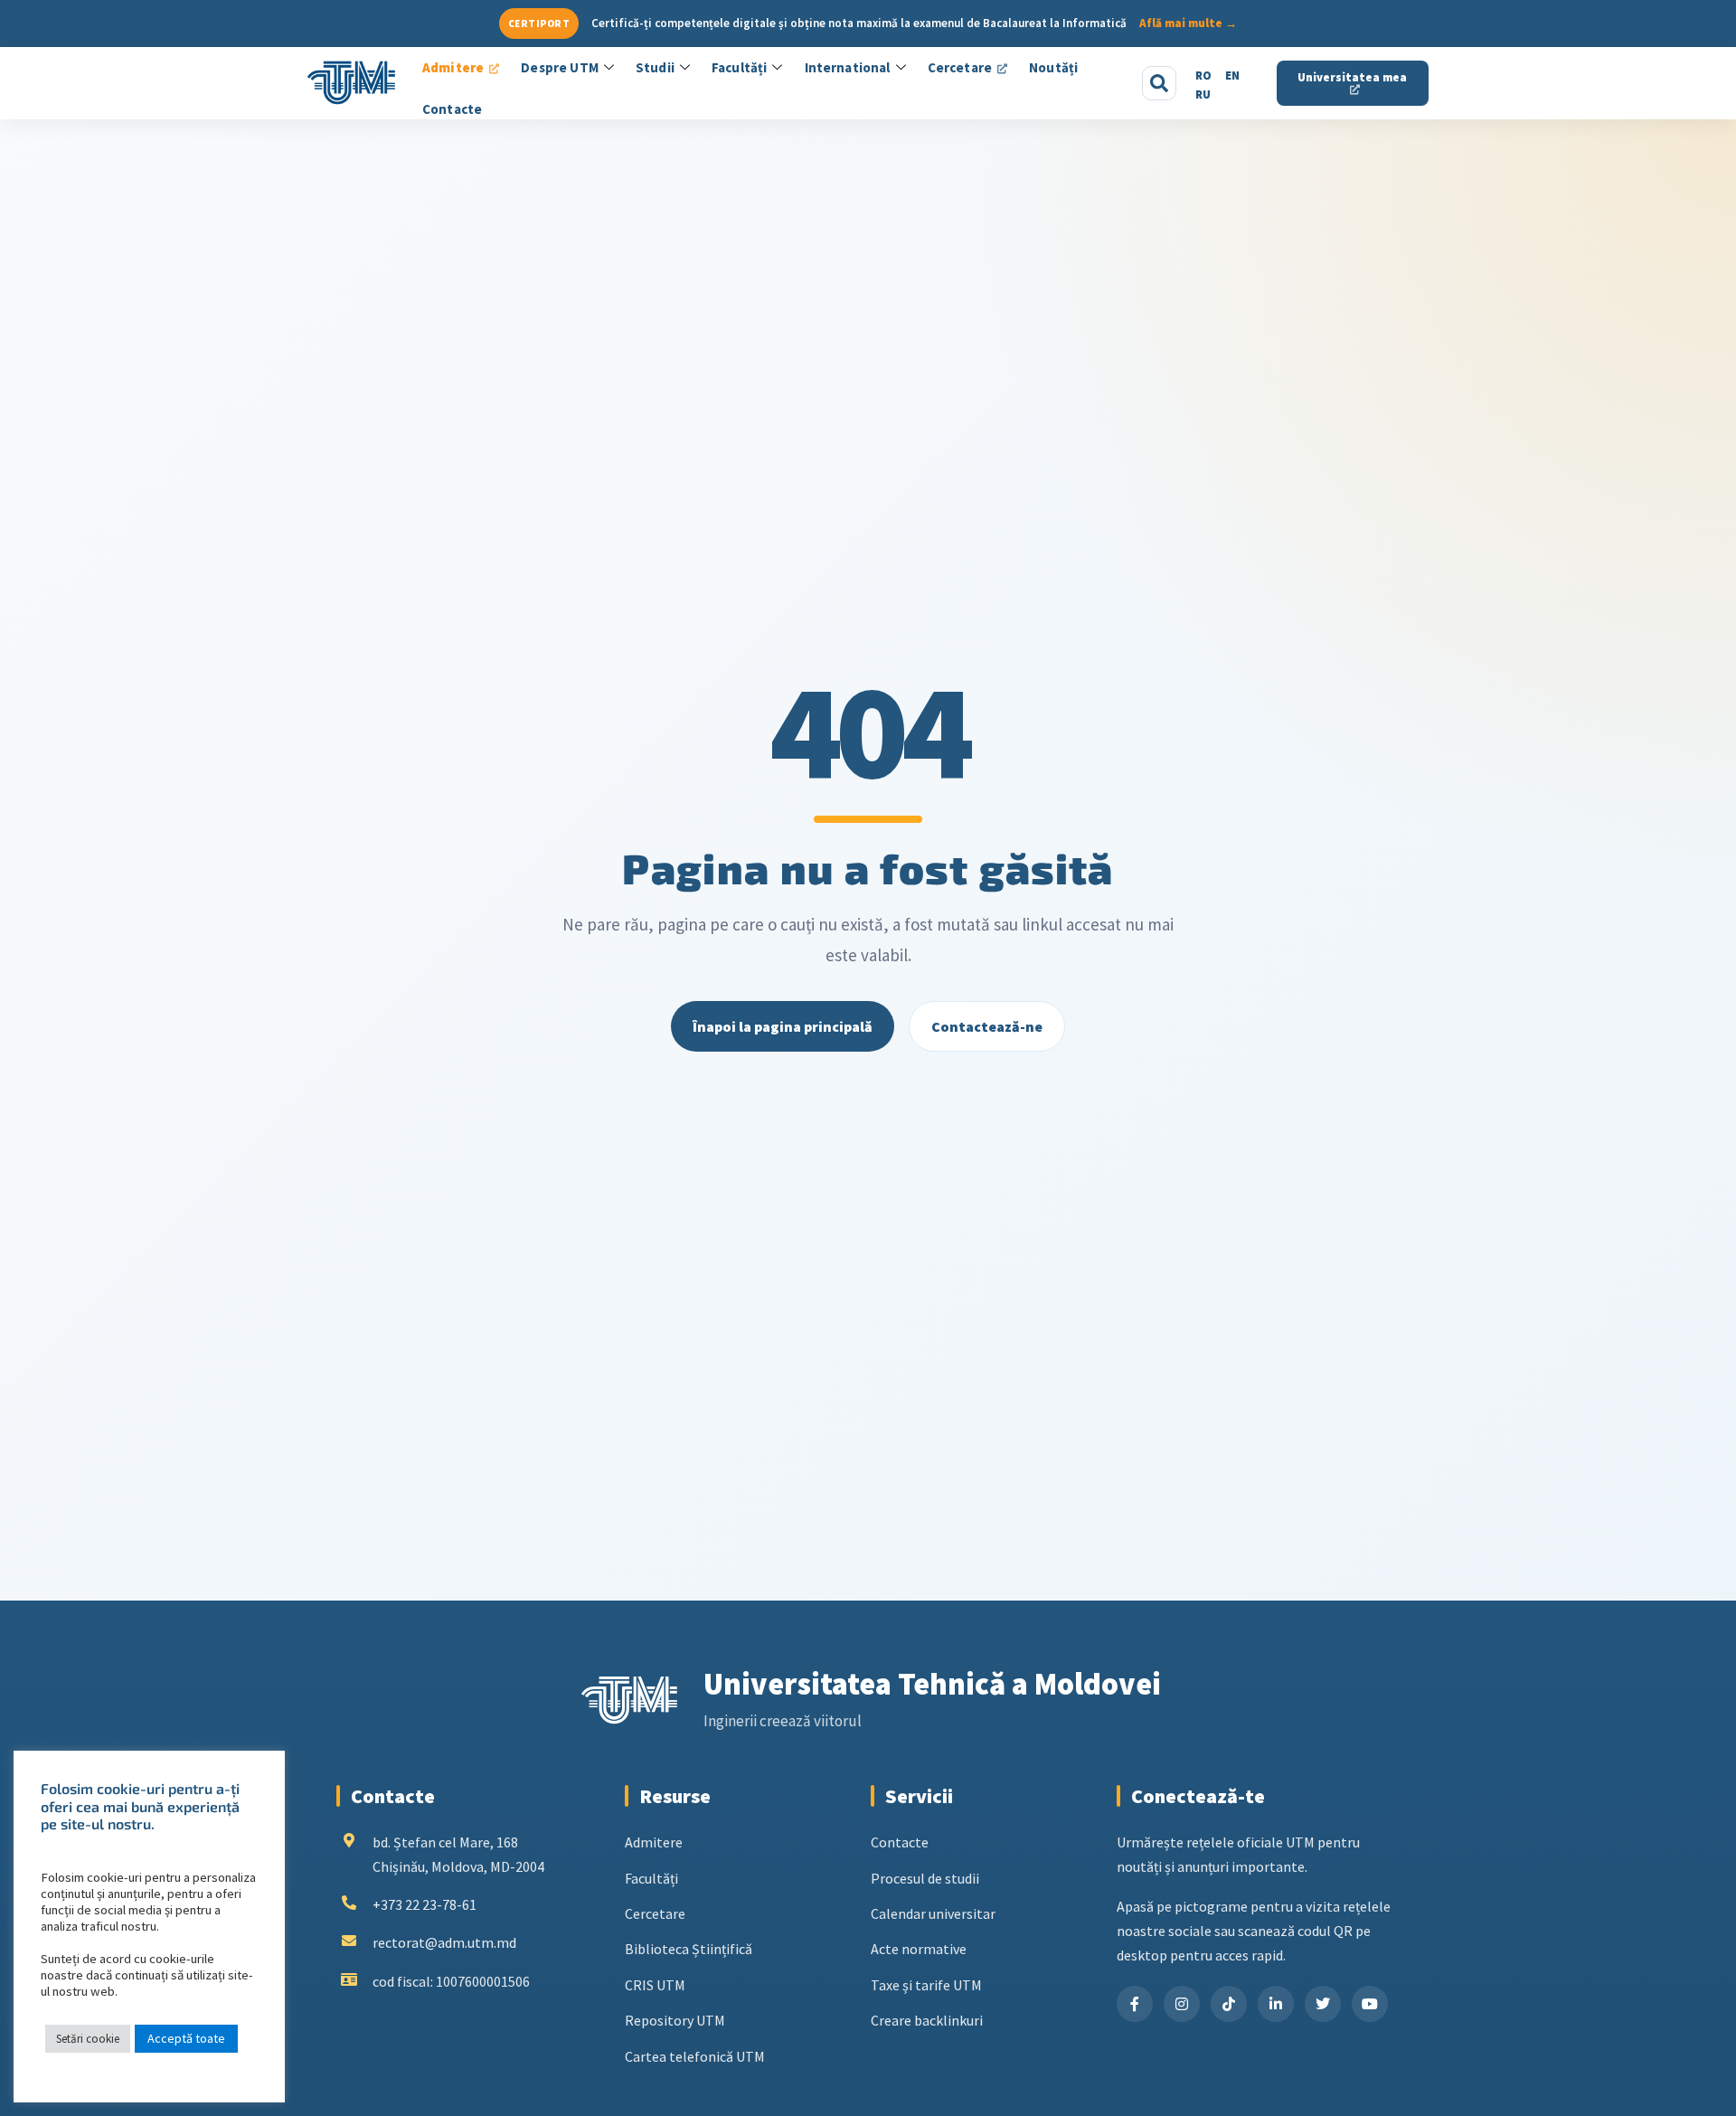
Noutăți (1053, 67)
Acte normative (919, 1949)
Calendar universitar (933, 1913)
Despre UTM (560, 67)
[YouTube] (1370, 2004)
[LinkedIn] (1276, 2004)
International (848, 67)
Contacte (452, 109)
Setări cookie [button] (88, 2039)
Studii (655, 67)
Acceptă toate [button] (186, 2038)
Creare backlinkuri (927, 2020)
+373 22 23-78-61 (425, 1904)
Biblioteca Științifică (689, 1949)
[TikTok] (1229, 2004)
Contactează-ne (987, 1026)
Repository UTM (675, 2020)
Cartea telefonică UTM (695, 2056)
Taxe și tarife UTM (926, 1985)
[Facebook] (1135, 2004)
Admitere (453, 67)
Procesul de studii (925, 1878)
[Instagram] (1182, 2004)
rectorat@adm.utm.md (444, 1942)
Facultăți (739, 67)
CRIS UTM (655, 1985)
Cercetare (960, 67)
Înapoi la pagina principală (783, 1026)
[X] (1323, 2004)
